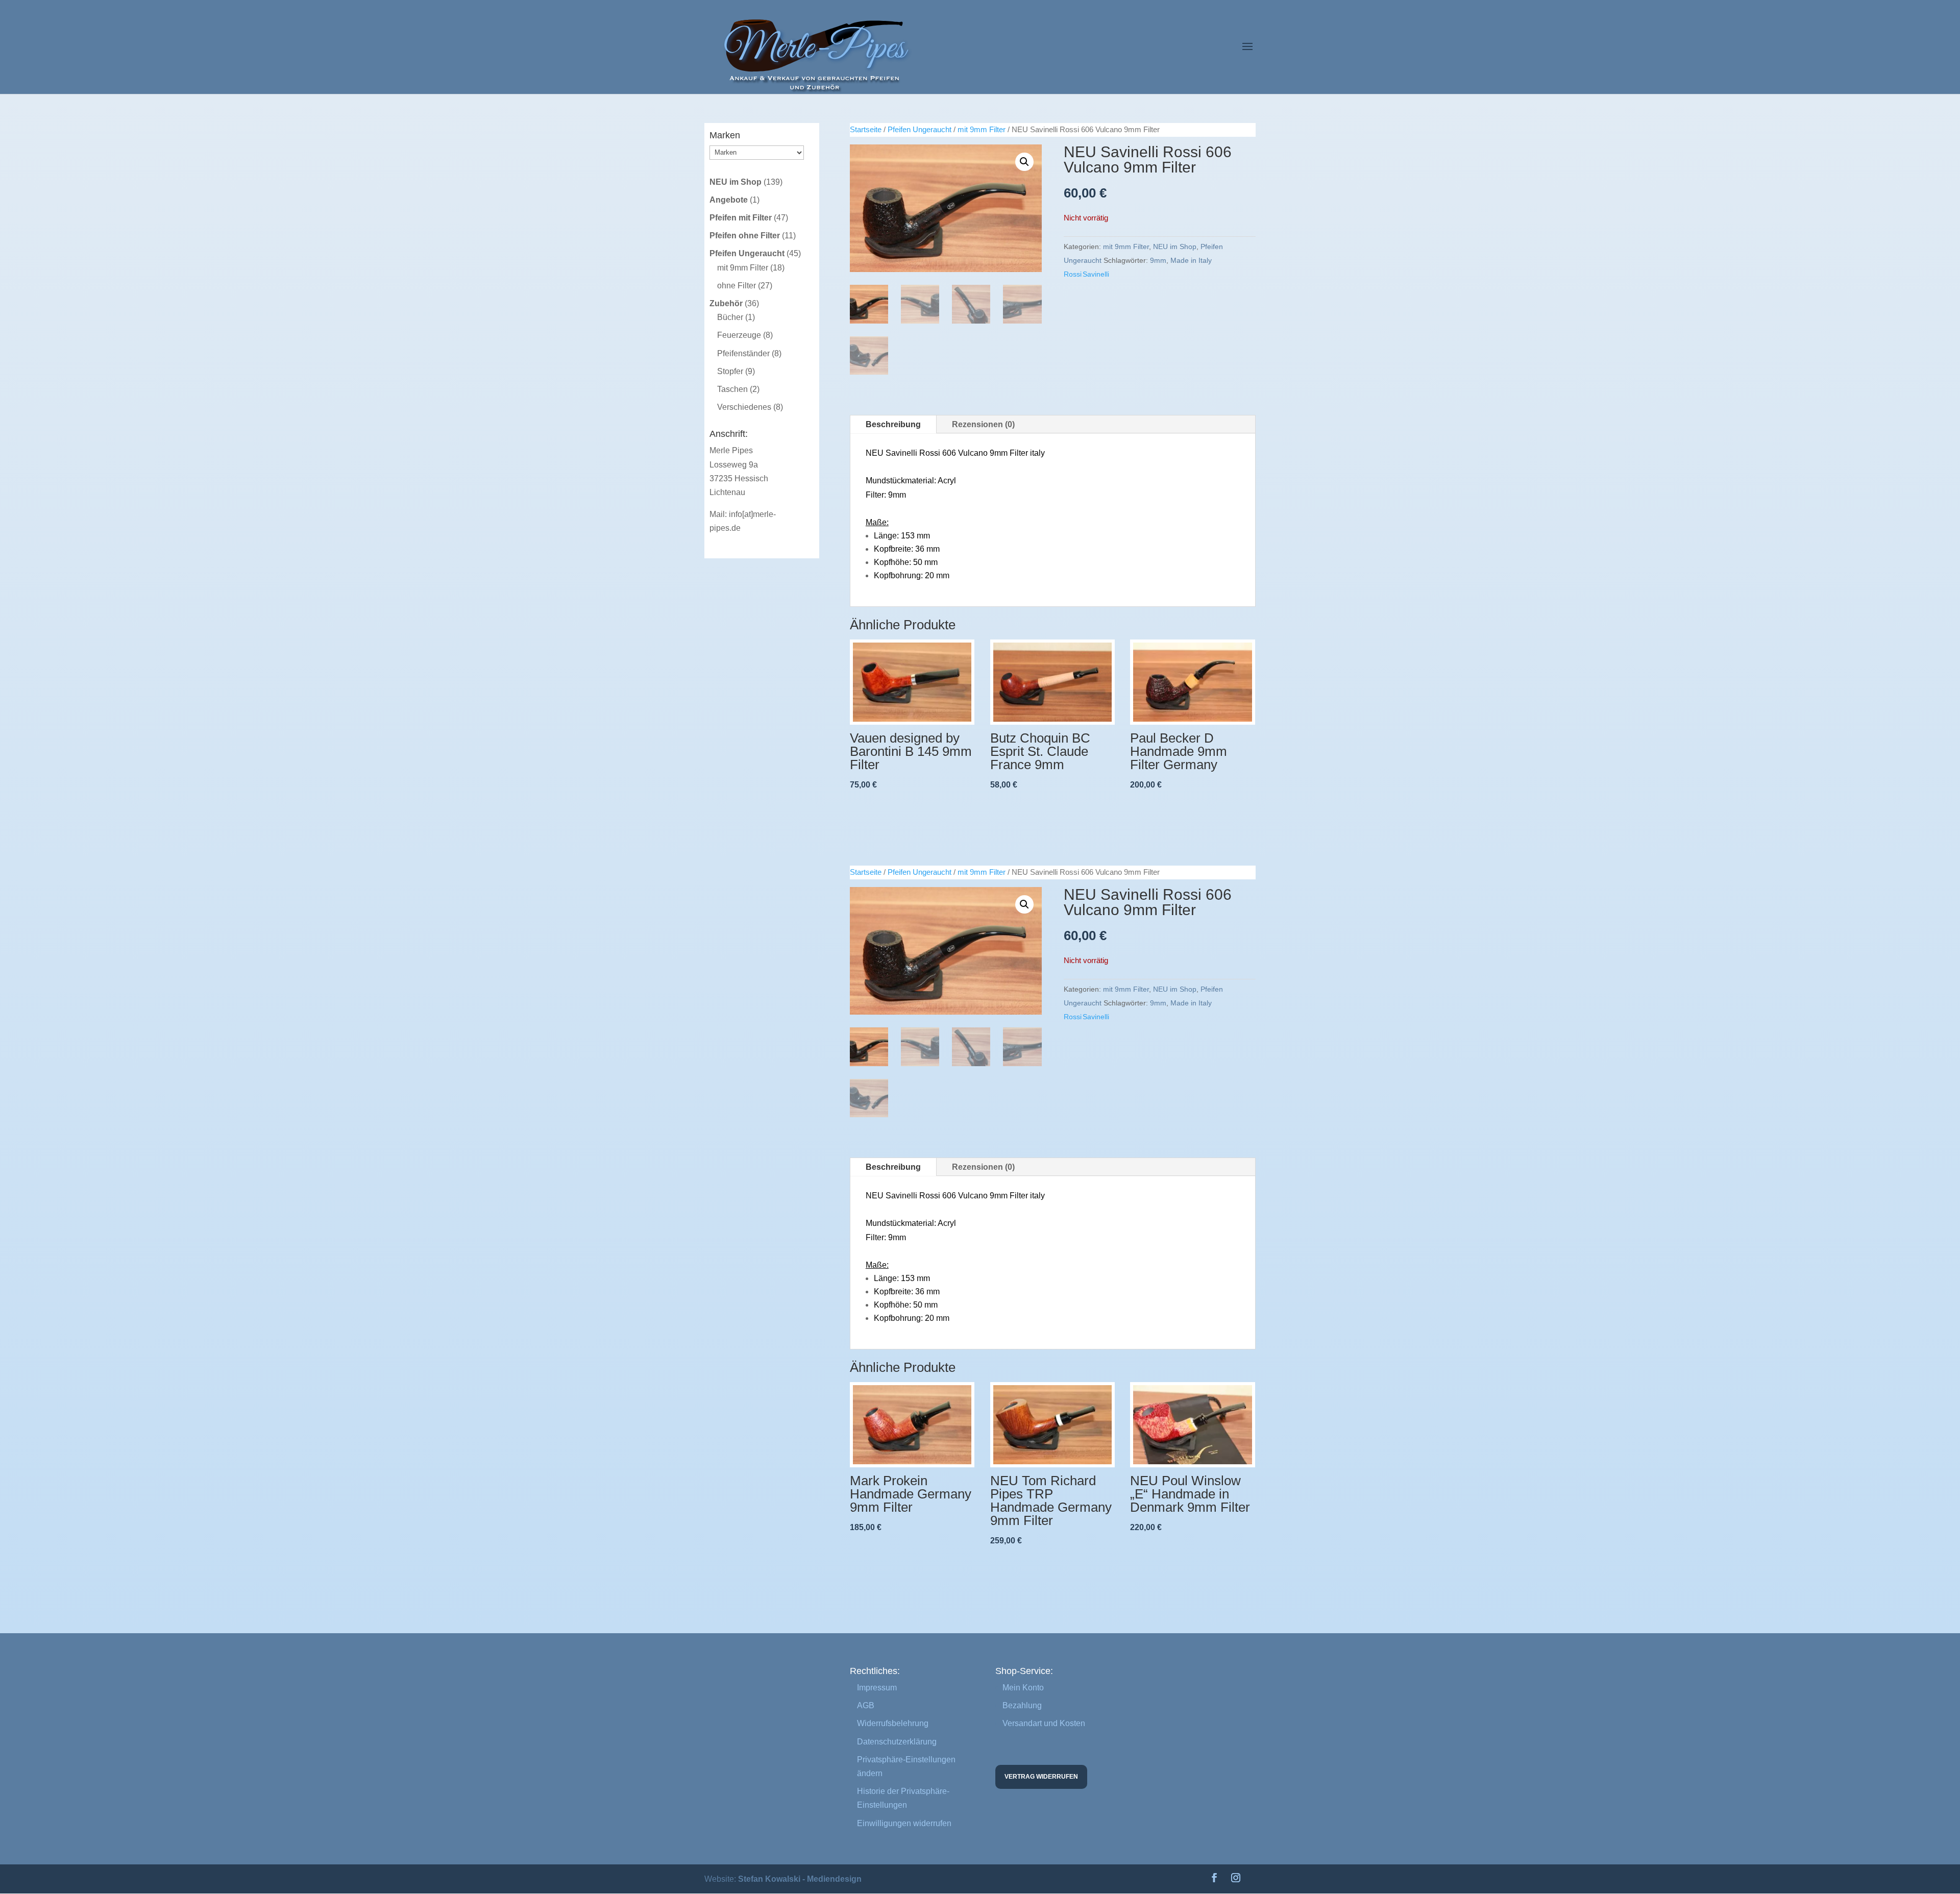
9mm (1158, 260)
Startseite (866, 130)
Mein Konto (1023, 1688)
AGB (866, 1705)
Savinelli (1096, 274)
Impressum (877, 1688)
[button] (1024, 162)
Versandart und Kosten (1044, 1723)
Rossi (1073, 274)
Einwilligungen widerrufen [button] (904, 1823)
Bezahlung (1022, 1705)
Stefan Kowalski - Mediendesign (800, 1879)
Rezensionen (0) (983, 424)
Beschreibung (893, 424)
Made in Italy (1191, 260)
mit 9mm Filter (982, 130)
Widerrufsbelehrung (893, 1723)
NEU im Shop (1175, 247)
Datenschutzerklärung (897, 1742)
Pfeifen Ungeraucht (920, 130)
